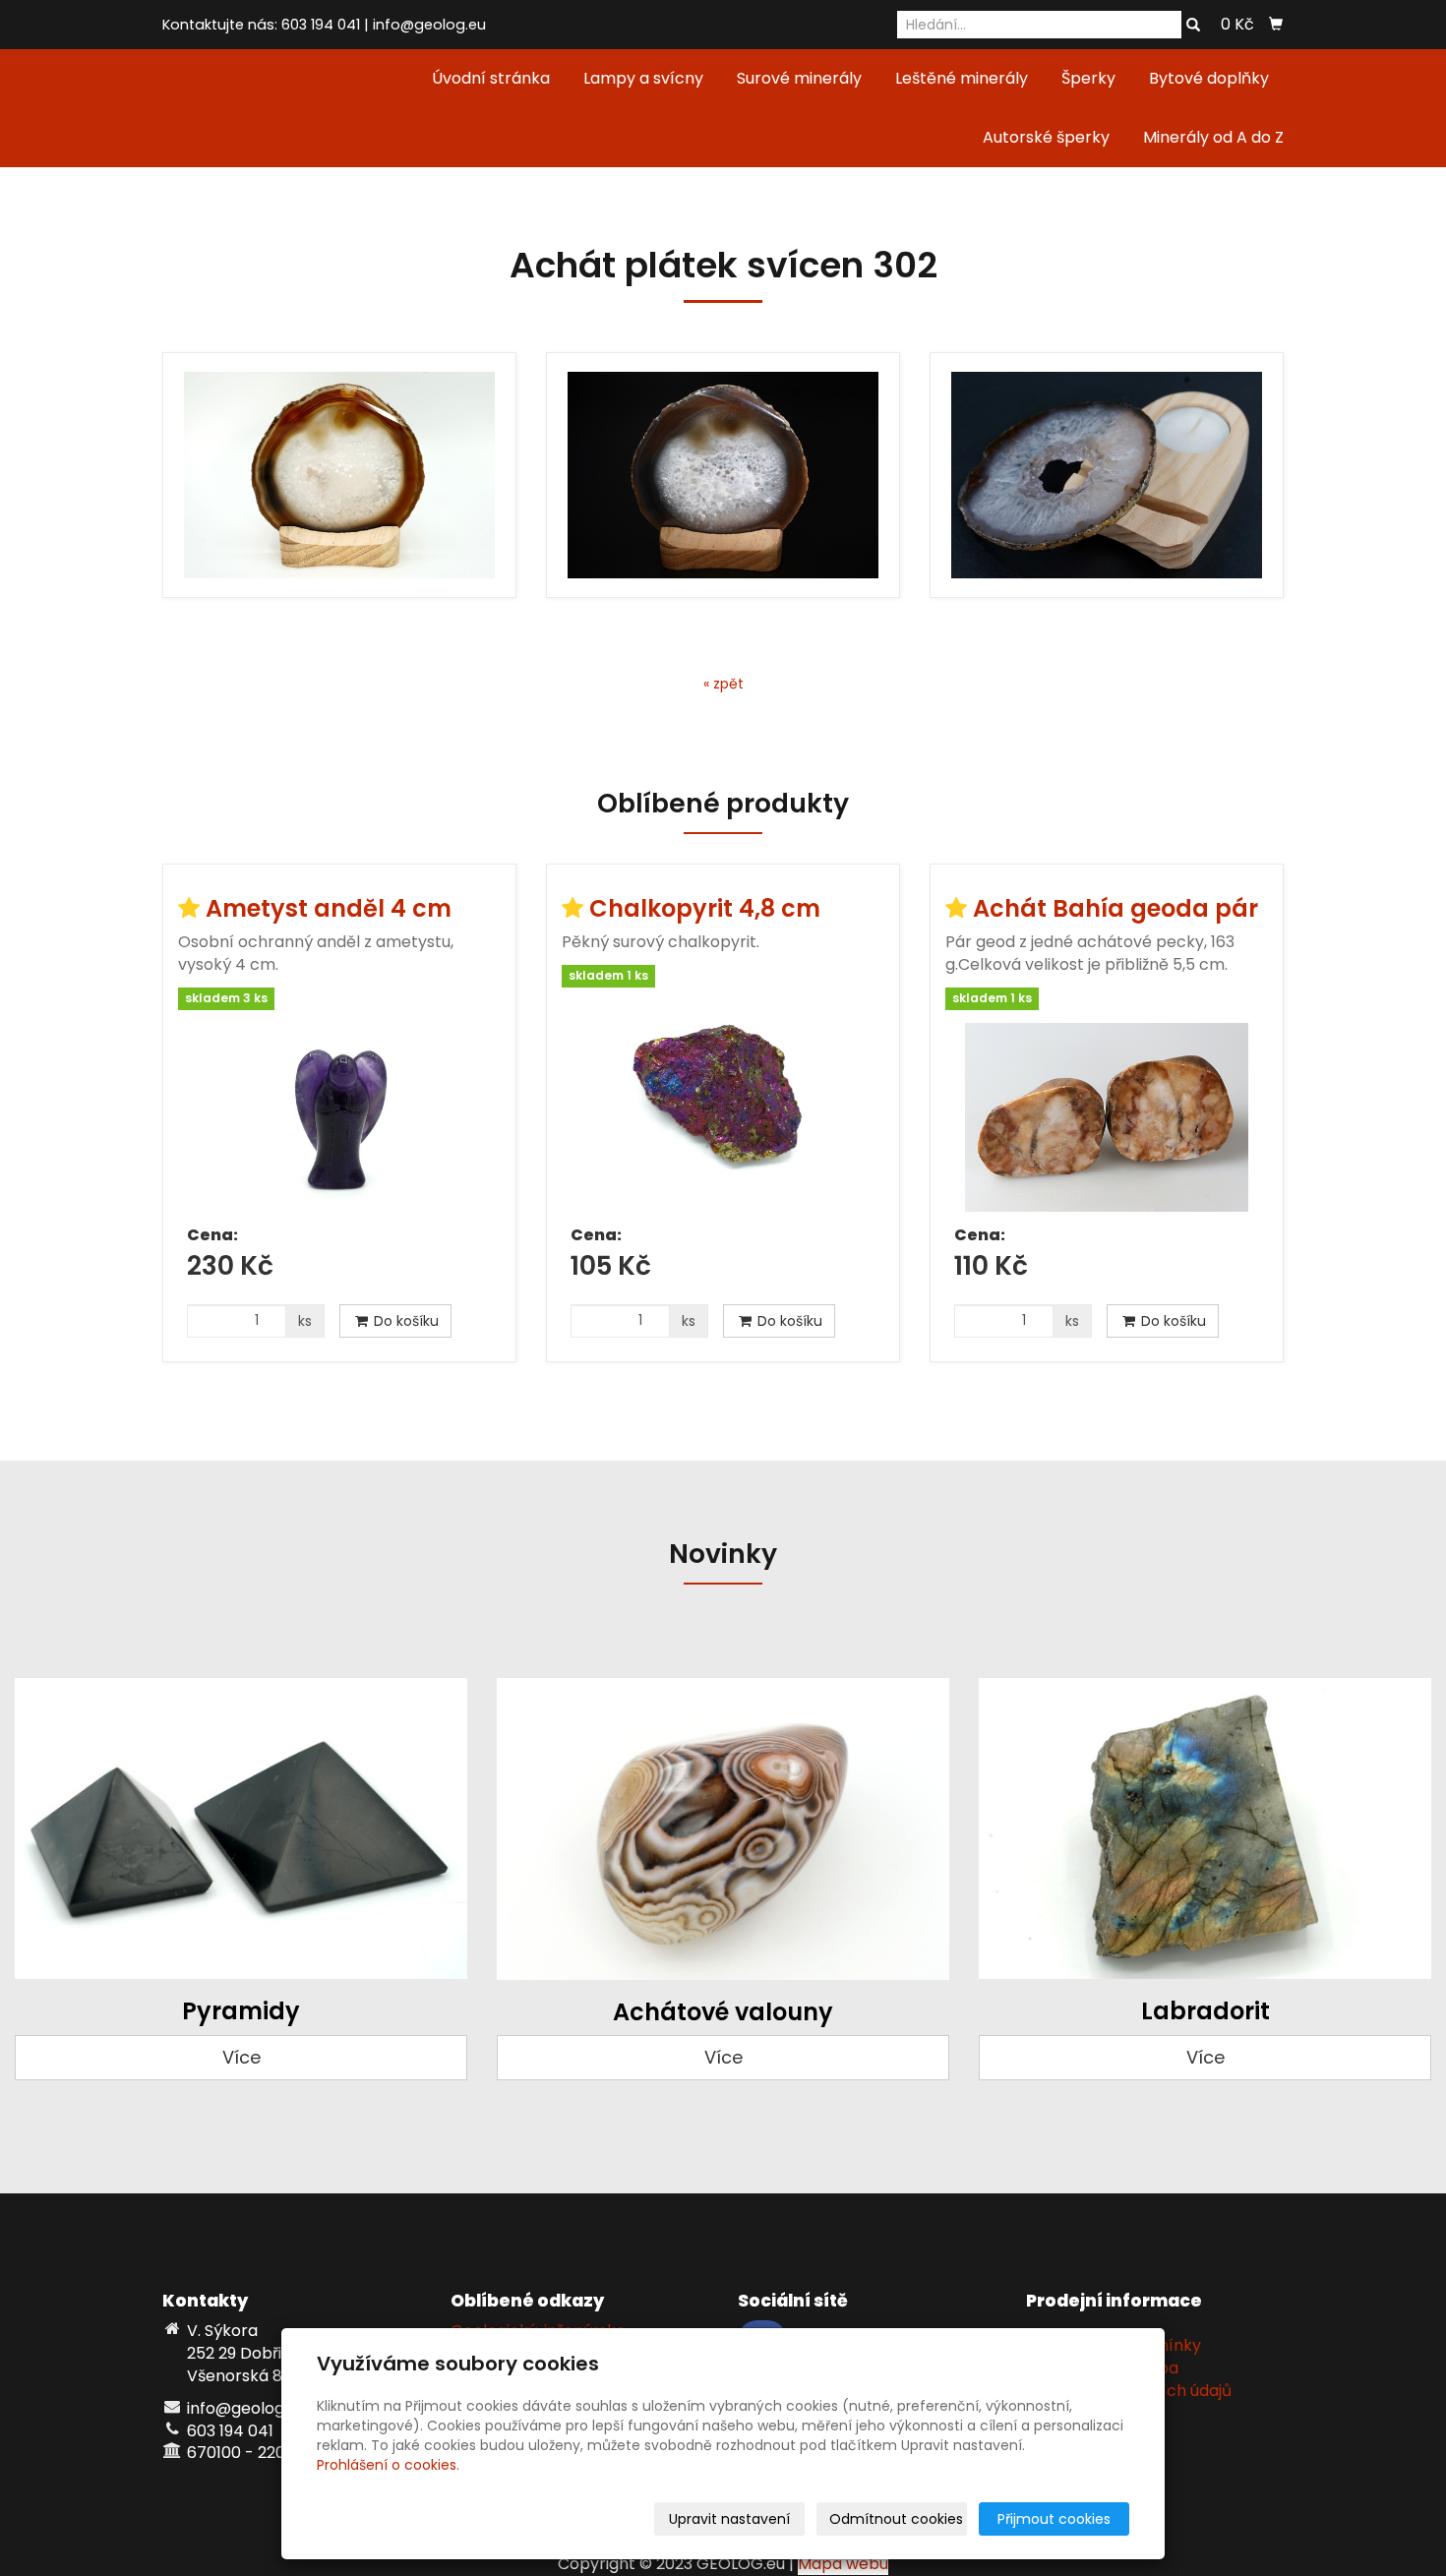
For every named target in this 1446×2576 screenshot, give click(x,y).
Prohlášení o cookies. (388, 2465)
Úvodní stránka (491, 78)
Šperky (1088, 78)
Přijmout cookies (1054, 2519)
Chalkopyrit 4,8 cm (705, 908)
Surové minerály (799, 78)
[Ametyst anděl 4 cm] (339, 1117)
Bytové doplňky (1209, 78)
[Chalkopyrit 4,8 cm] (723, 1106)
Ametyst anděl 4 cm (329, 908)
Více (241, 2057)
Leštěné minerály (962, 78)
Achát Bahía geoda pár (1115, 908)
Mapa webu (843, 2564)
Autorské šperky (1046, 137)
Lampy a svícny (643, 78)
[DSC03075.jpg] (339, 475)
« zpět (723, 684)
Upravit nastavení (729, 2519)
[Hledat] (1193, 26)
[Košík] (1276, 25)
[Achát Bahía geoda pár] (1107, 1117)
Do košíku (404, 1321)
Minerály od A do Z (1213, 137)
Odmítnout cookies (896, 2519)
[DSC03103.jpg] (1107, 475)
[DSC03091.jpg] (723, 475)
